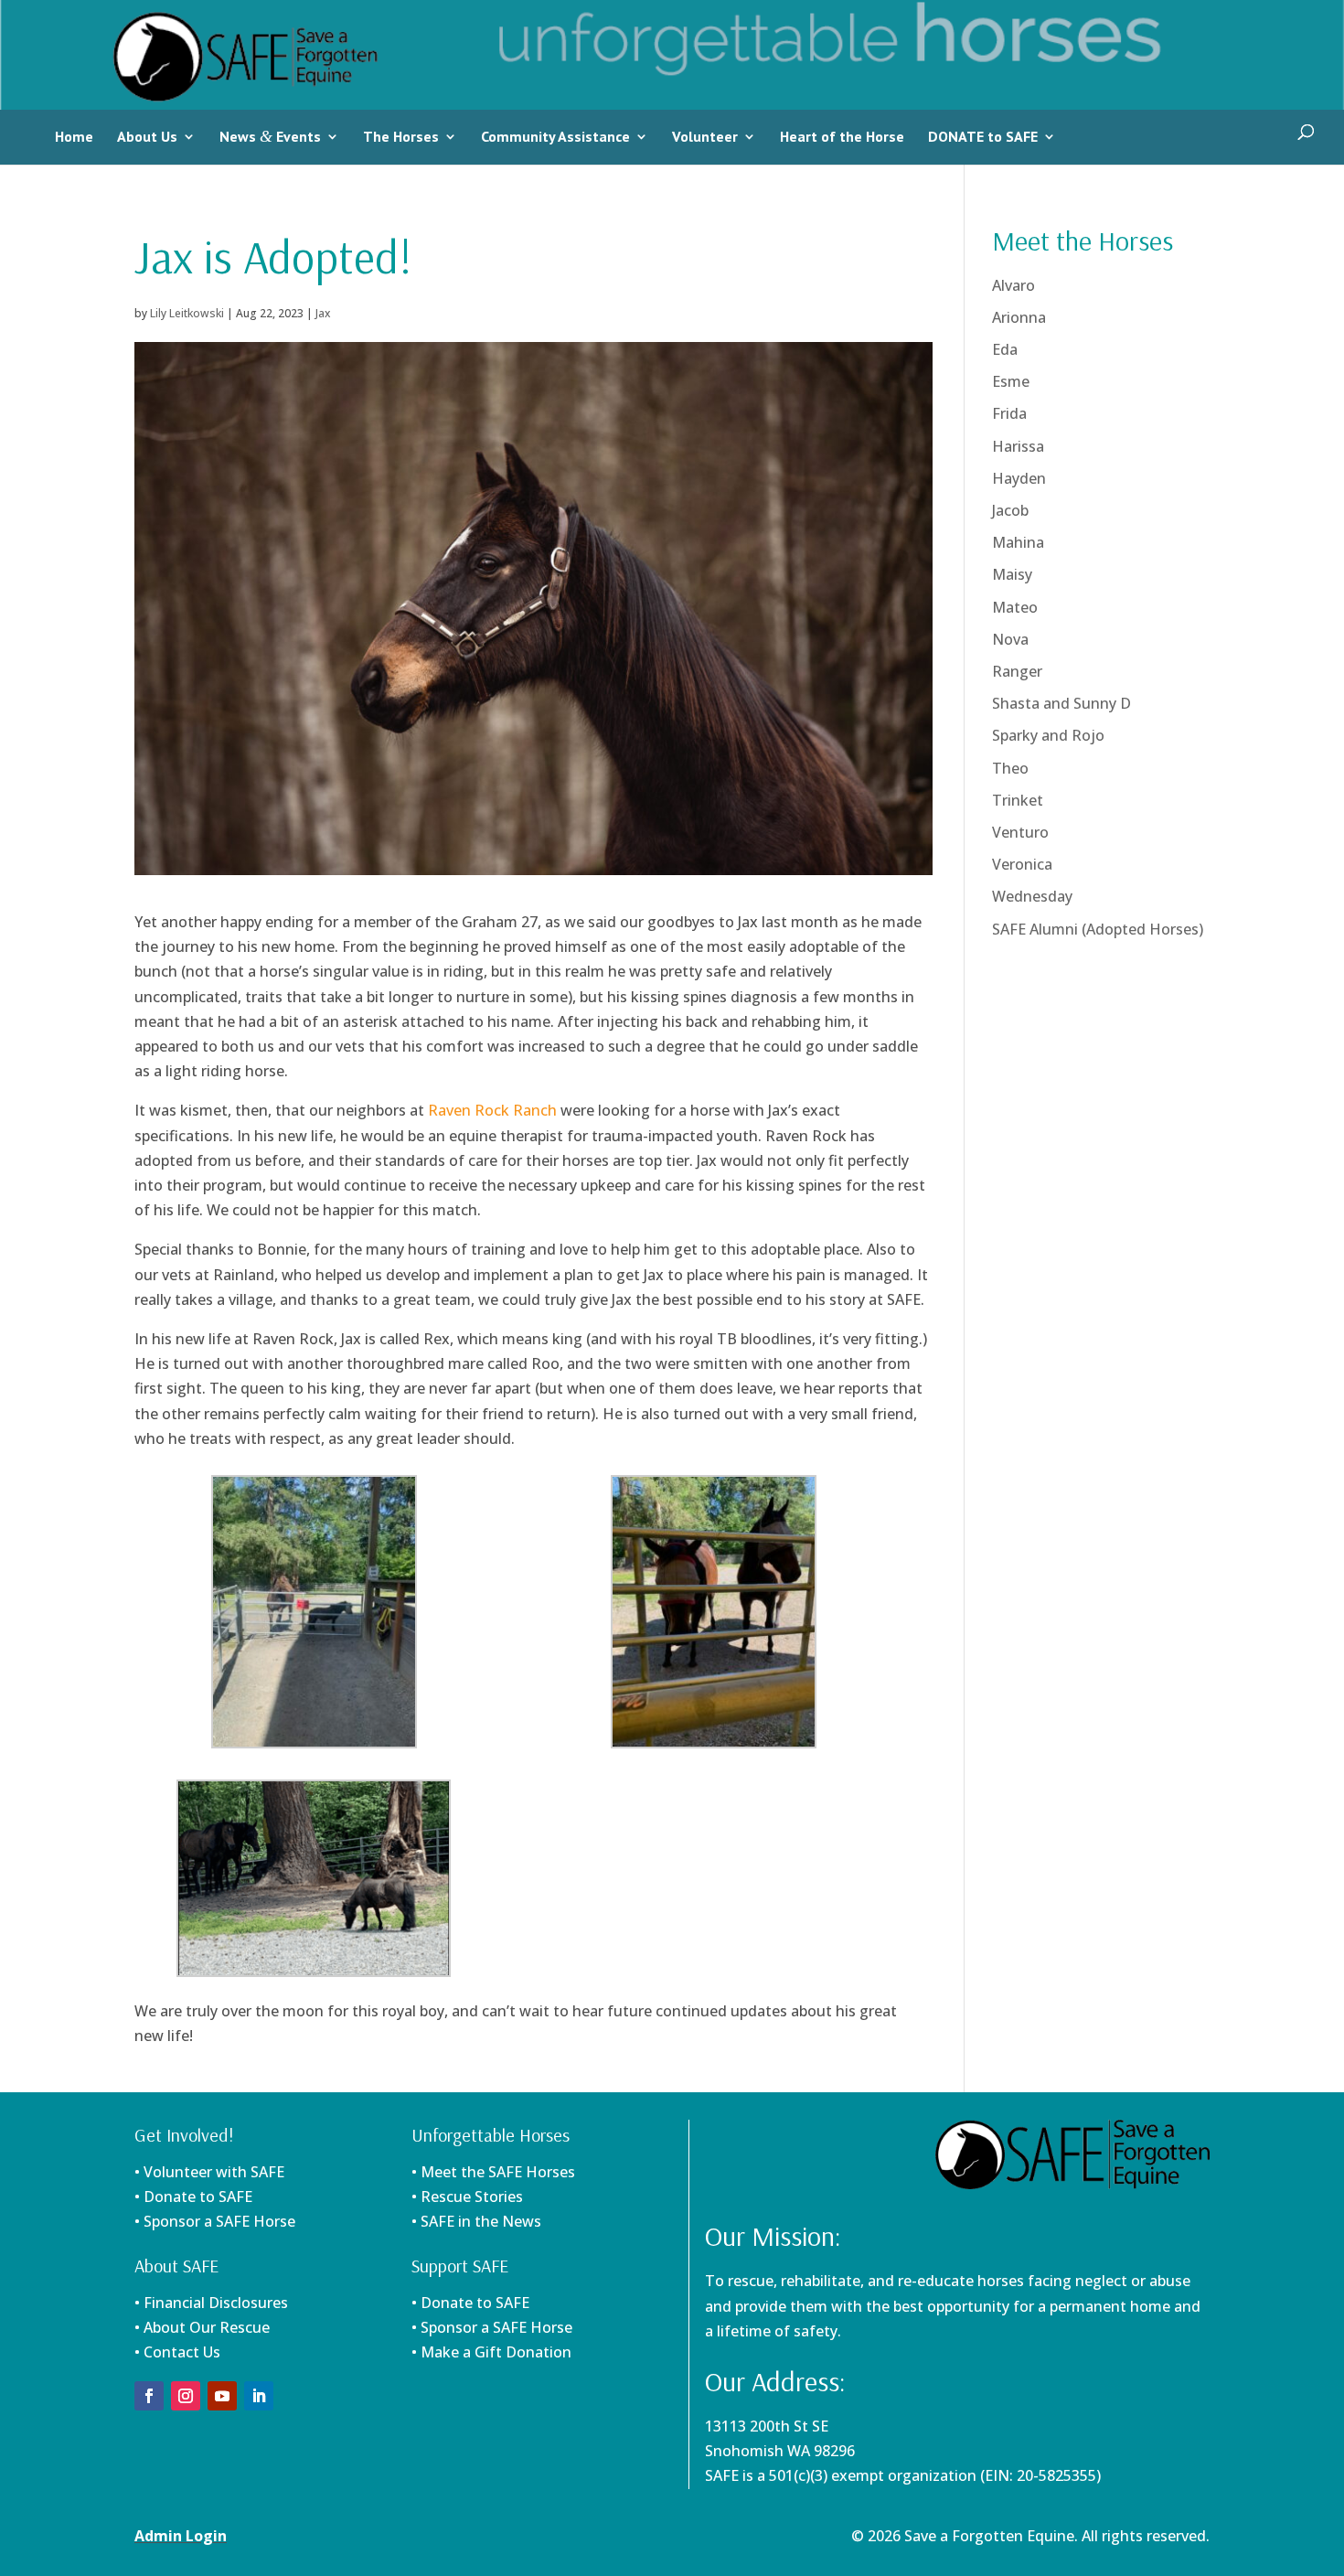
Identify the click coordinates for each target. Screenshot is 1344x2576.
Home (74, 136)
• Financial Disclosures (211, 2303)
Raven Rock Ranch (492, 1110)
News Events (270, 136)
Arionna (1019, 317)
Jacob (1010, 510)
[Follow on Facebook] (149, 2396)
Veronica (1022, 864)
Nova (1010, 639)
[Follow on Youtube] (222, 2396)
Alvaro (1013, 285)
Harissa (1018, 446)
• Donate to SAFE (193, 2197)
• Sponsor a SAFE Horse (492, 2327)
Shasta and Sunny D (1061, 703)
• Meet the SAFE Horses (493, 2172)
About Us (147, 136)
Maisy (1012, 574)
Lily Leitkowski (187, 313)
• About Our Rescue (202, 2327)
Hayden (1019, 478)
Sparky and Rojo (1048, 735)
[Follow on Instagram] (186, 2396)
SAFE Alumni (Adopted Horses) (1098, 929)
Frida (1009, 413)
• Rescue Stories (467, 2197)
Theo (1010, 768)
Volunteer (705, 136)
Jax (323, 313)
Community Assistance (555, 136)
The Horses (401, 136)
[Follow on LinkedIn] (259, 2396)
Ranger (1017, 671)
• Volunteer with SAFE (209, 2172)
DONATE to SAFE (983, 136)
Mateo (1015, 607)
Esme (1011, 381)
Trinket (1018, 800)
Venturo (1020, 832)
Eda (1005, 349)
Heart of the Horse (842, 136)
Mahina (1018, 542)
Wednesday (1032, 896)
